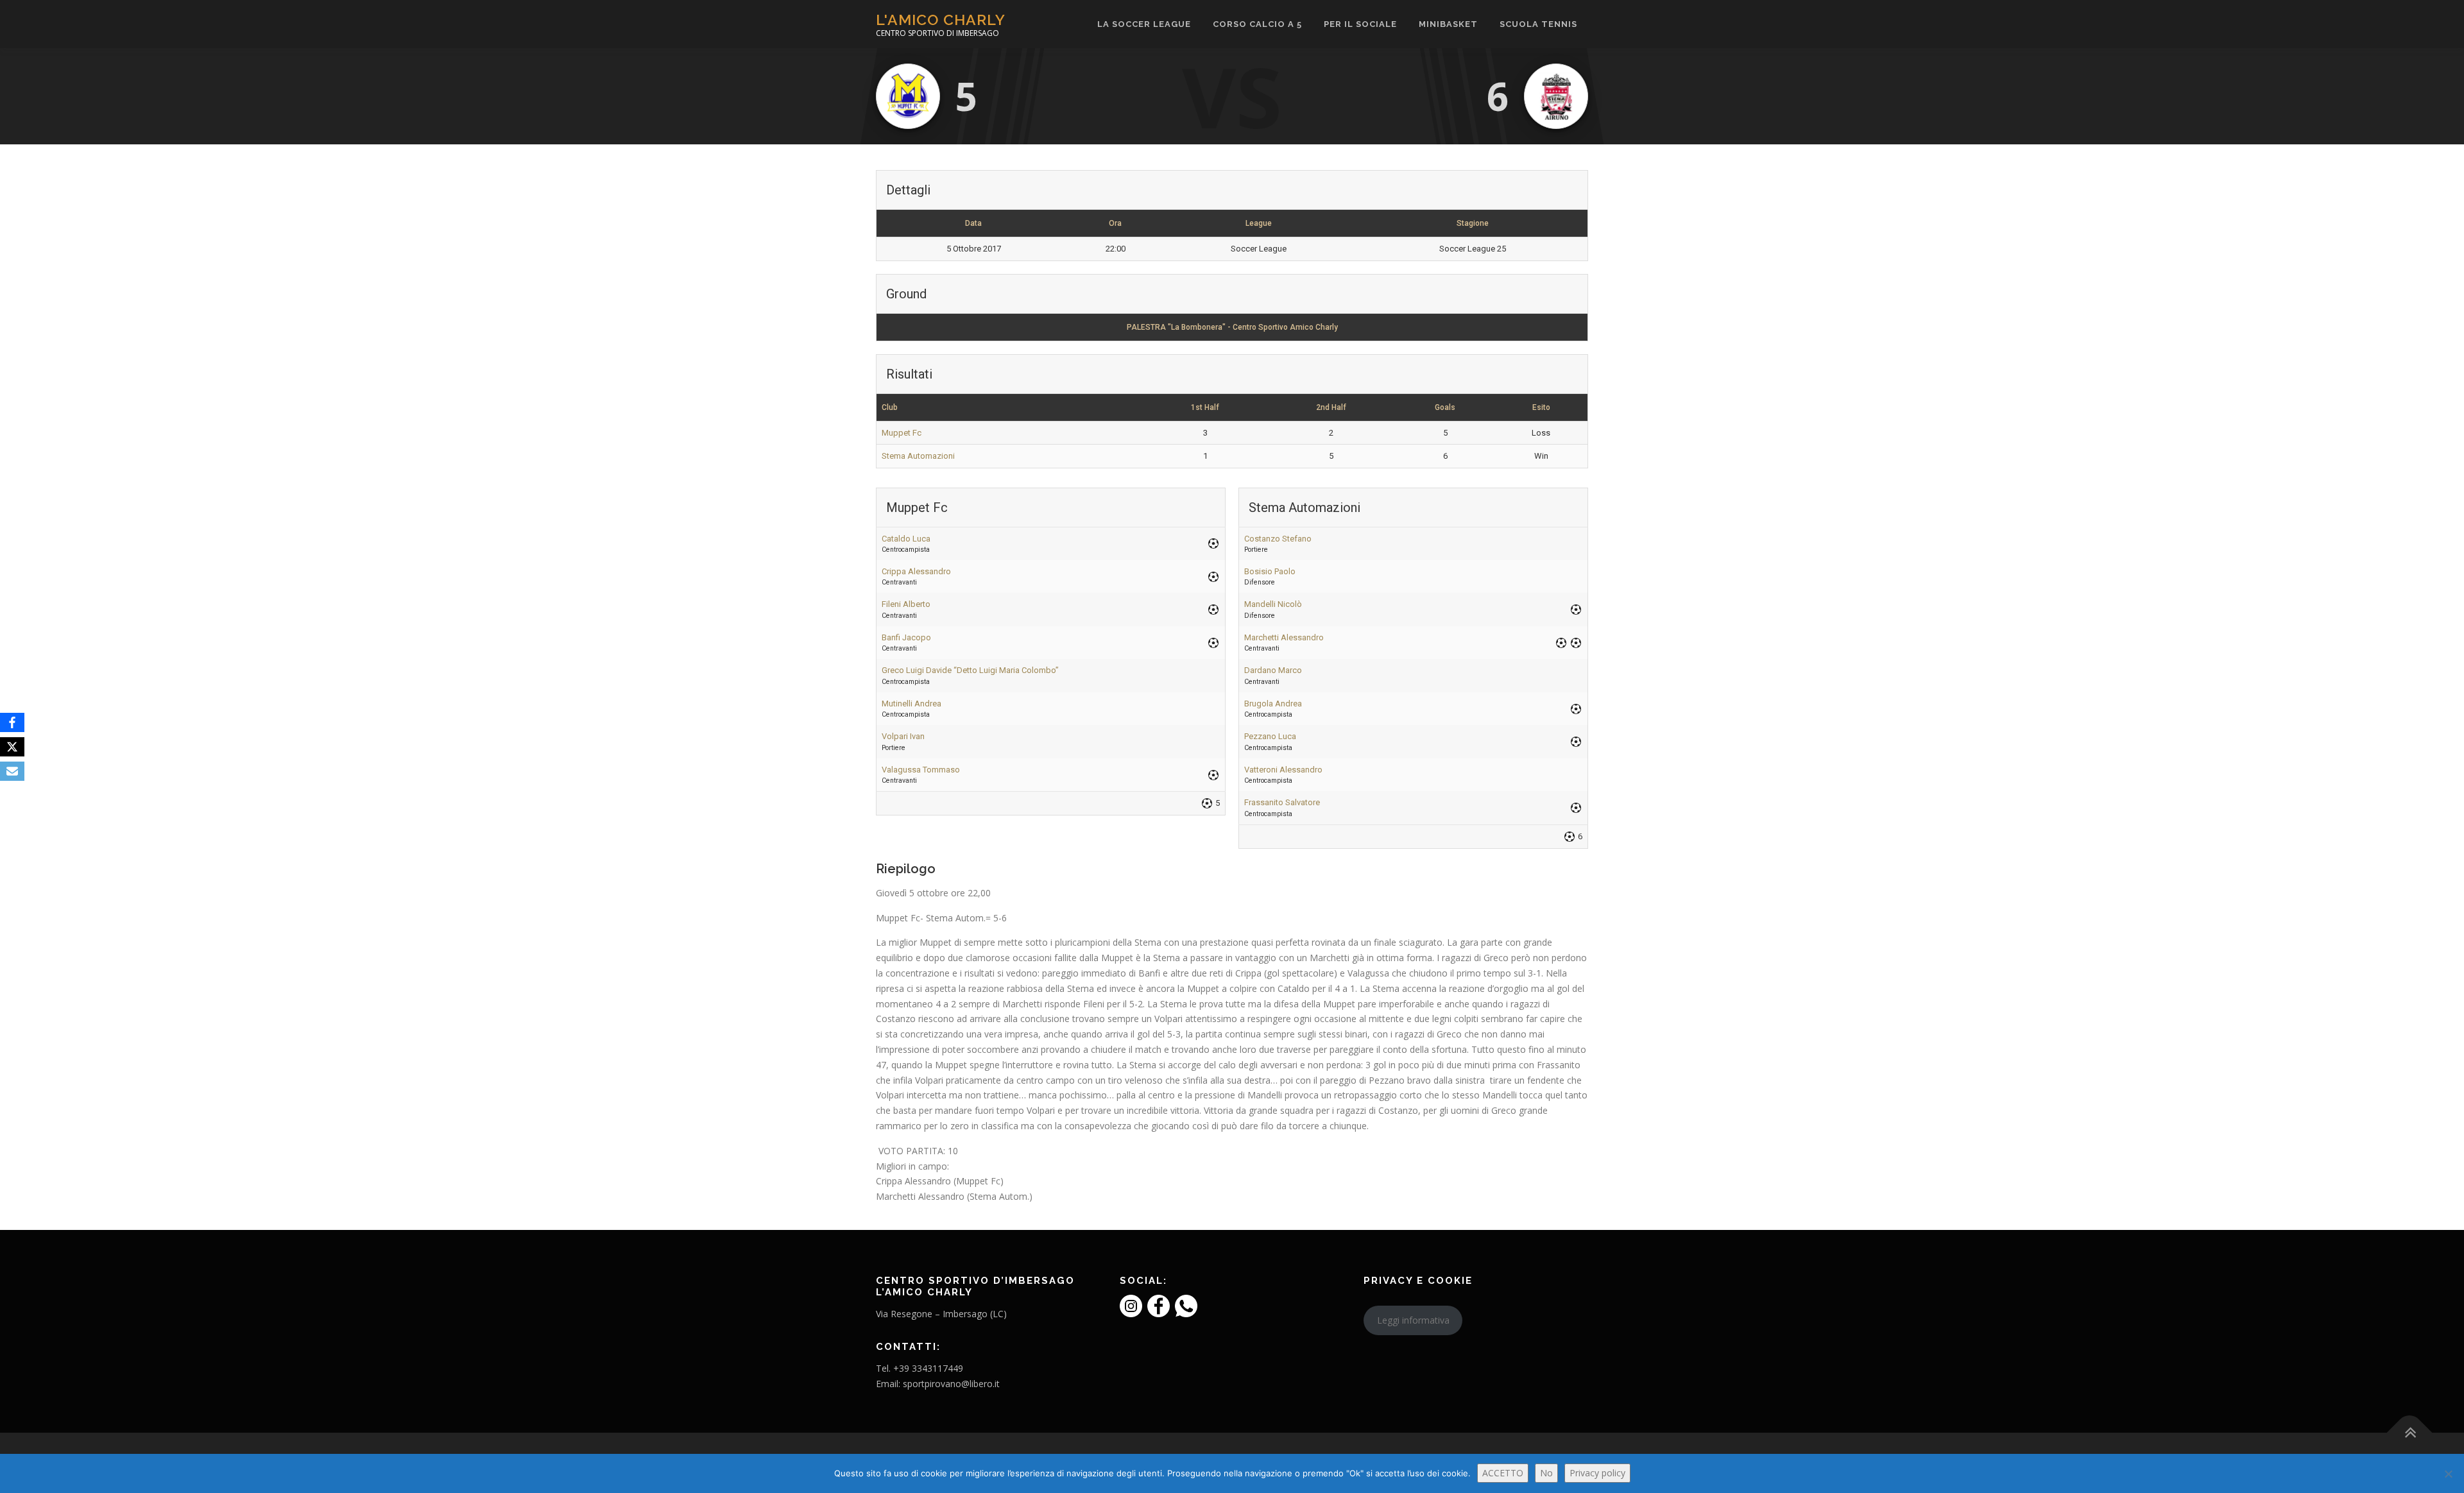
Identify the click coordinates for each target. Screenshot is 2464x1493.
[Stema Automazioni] (1556, 96)
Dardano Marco (1273, 670)
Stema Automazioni (918, 456)
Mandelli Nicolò (1273, 604)
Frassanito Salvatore (1282, 802)
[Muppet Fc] (908, 96)
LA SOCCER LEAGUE (1144, 24)
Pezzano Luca (1270, 736)
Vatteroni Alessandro (1283, 770)
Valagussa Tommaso (921, 770)
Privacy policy (1597, 1473)
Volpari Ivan (903, 736)
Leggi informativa (1413, 1320)
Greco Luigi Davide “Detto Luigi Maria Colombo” (970, 670)
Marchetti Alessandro (1284, 637)
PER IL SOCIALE (1360, 24)
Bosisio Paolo (1270, 571)
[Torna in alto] (2410, 1433)
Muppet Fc (902, 433)
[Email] (12, 771)
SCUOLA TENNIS (1538, 24)
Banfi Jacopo (906, 637)
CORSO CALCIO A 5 (1257, 24)
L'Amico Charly (941, 20)
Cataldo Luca (906, 539)
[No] (2448, 1474)
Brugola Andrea (1273, 704)
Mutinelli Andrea (911, 704)
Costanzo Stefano (1278, 539)
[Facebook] (12, 722)
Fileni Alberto (906, 604)
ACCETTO (1503, 1473)
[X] (12, 747)
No (1546, 1473)
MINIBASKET (1448, 24)
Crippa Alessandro (916, 571)
